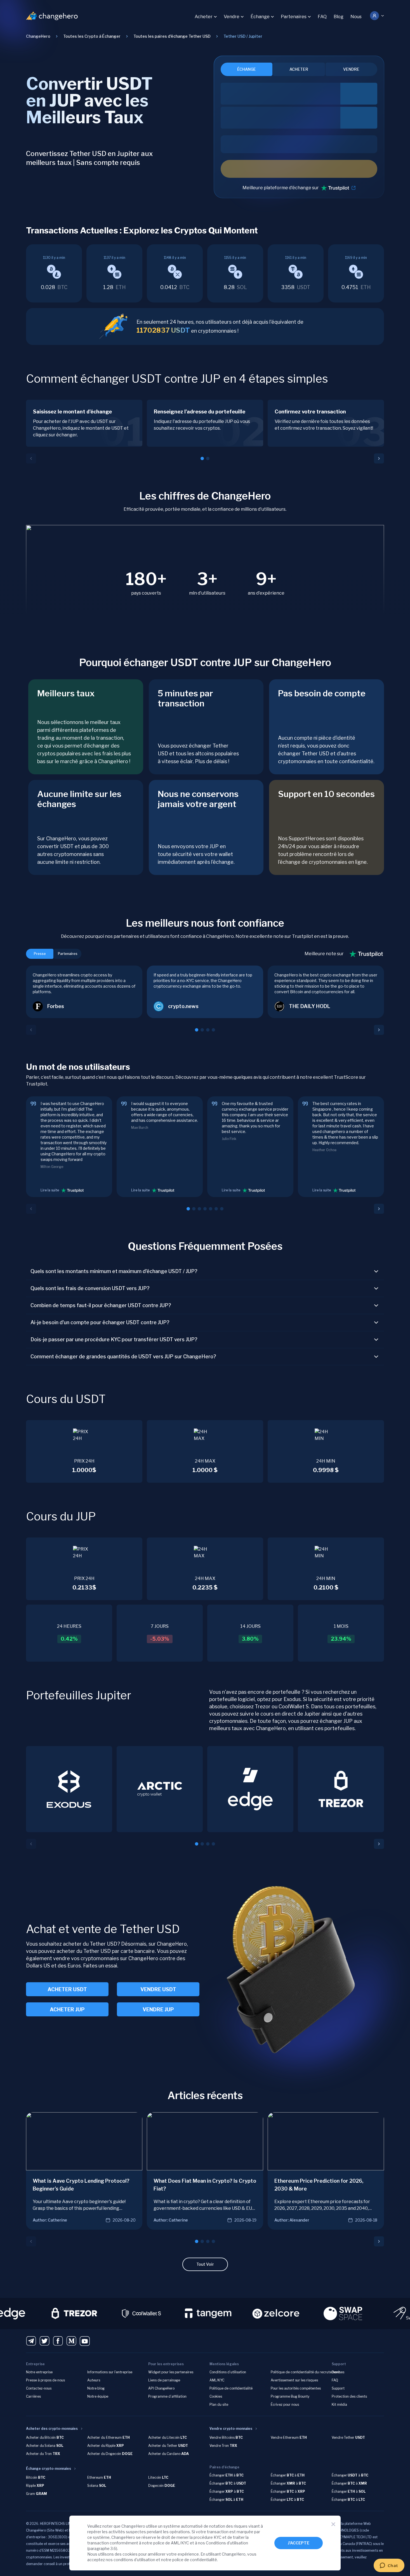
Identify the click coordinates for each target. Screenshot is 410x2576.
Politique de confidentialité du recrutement (305, 2372)
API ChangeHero (161, 2388)
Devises (338, 2372)
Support (338, 2388)
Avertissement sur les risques (294, 2380)
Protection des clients (349, 2396)
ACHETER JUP (67, 2010)
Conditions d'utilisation (227, 2543)
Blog (339, 17)
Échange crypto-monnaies (49, 2469)
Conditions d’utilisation (228, 2372)
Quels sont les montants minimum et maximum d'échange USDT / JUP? (114, 1271)
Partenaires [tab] (68, 954)
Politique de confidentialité (231, 2388)
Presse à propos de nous (45, 2380)
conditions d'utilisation (134, 2560)
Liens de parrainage (164, 2380)
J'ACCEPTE (299, 2543)
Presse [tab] (40, 954)
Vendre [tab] (351, 69)
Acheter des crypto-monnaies (52, 2429)
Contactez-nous (39, 2388)
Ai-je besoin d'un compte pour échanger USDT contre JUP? (100, 1322)
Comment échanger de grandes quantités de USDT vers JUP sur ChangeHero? (123, 1356)
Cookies (216, 2396)
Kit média (339, 2404)
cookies (130, 2554)
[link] (243, 36)
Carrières (33, 2396)
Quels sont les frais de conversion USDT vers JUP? (90, 1288)
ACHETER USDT (67, 1989)
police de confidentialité (195, 2560)
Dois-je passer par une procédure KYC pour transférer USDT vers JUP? (114, 1339)
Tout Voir (205, 2264)
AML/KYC (217, 2380)
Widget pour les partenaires (171, 2372)
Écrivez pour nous (285, 2404)
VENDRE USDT (158, 1989)
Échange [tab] (247, 69)
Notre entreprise (39, 2372)
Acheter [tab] (299, 69)
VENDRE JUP (158, 2010)
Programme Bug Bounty (290, 2396)
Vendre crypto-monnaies (231, 2429)
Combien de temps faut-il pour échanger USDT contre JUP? (101, 1305)
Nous (356, 17)
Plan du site (219, 2404)
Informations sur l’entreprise (110, 2372)
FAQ (322, 17)
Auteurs (94, 2380)
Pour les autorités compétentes (296, 2388)
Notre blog (96, 2388)
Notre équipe (98, 2396)
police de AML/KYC (171, 2543)
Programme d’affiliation (167, 2396)
